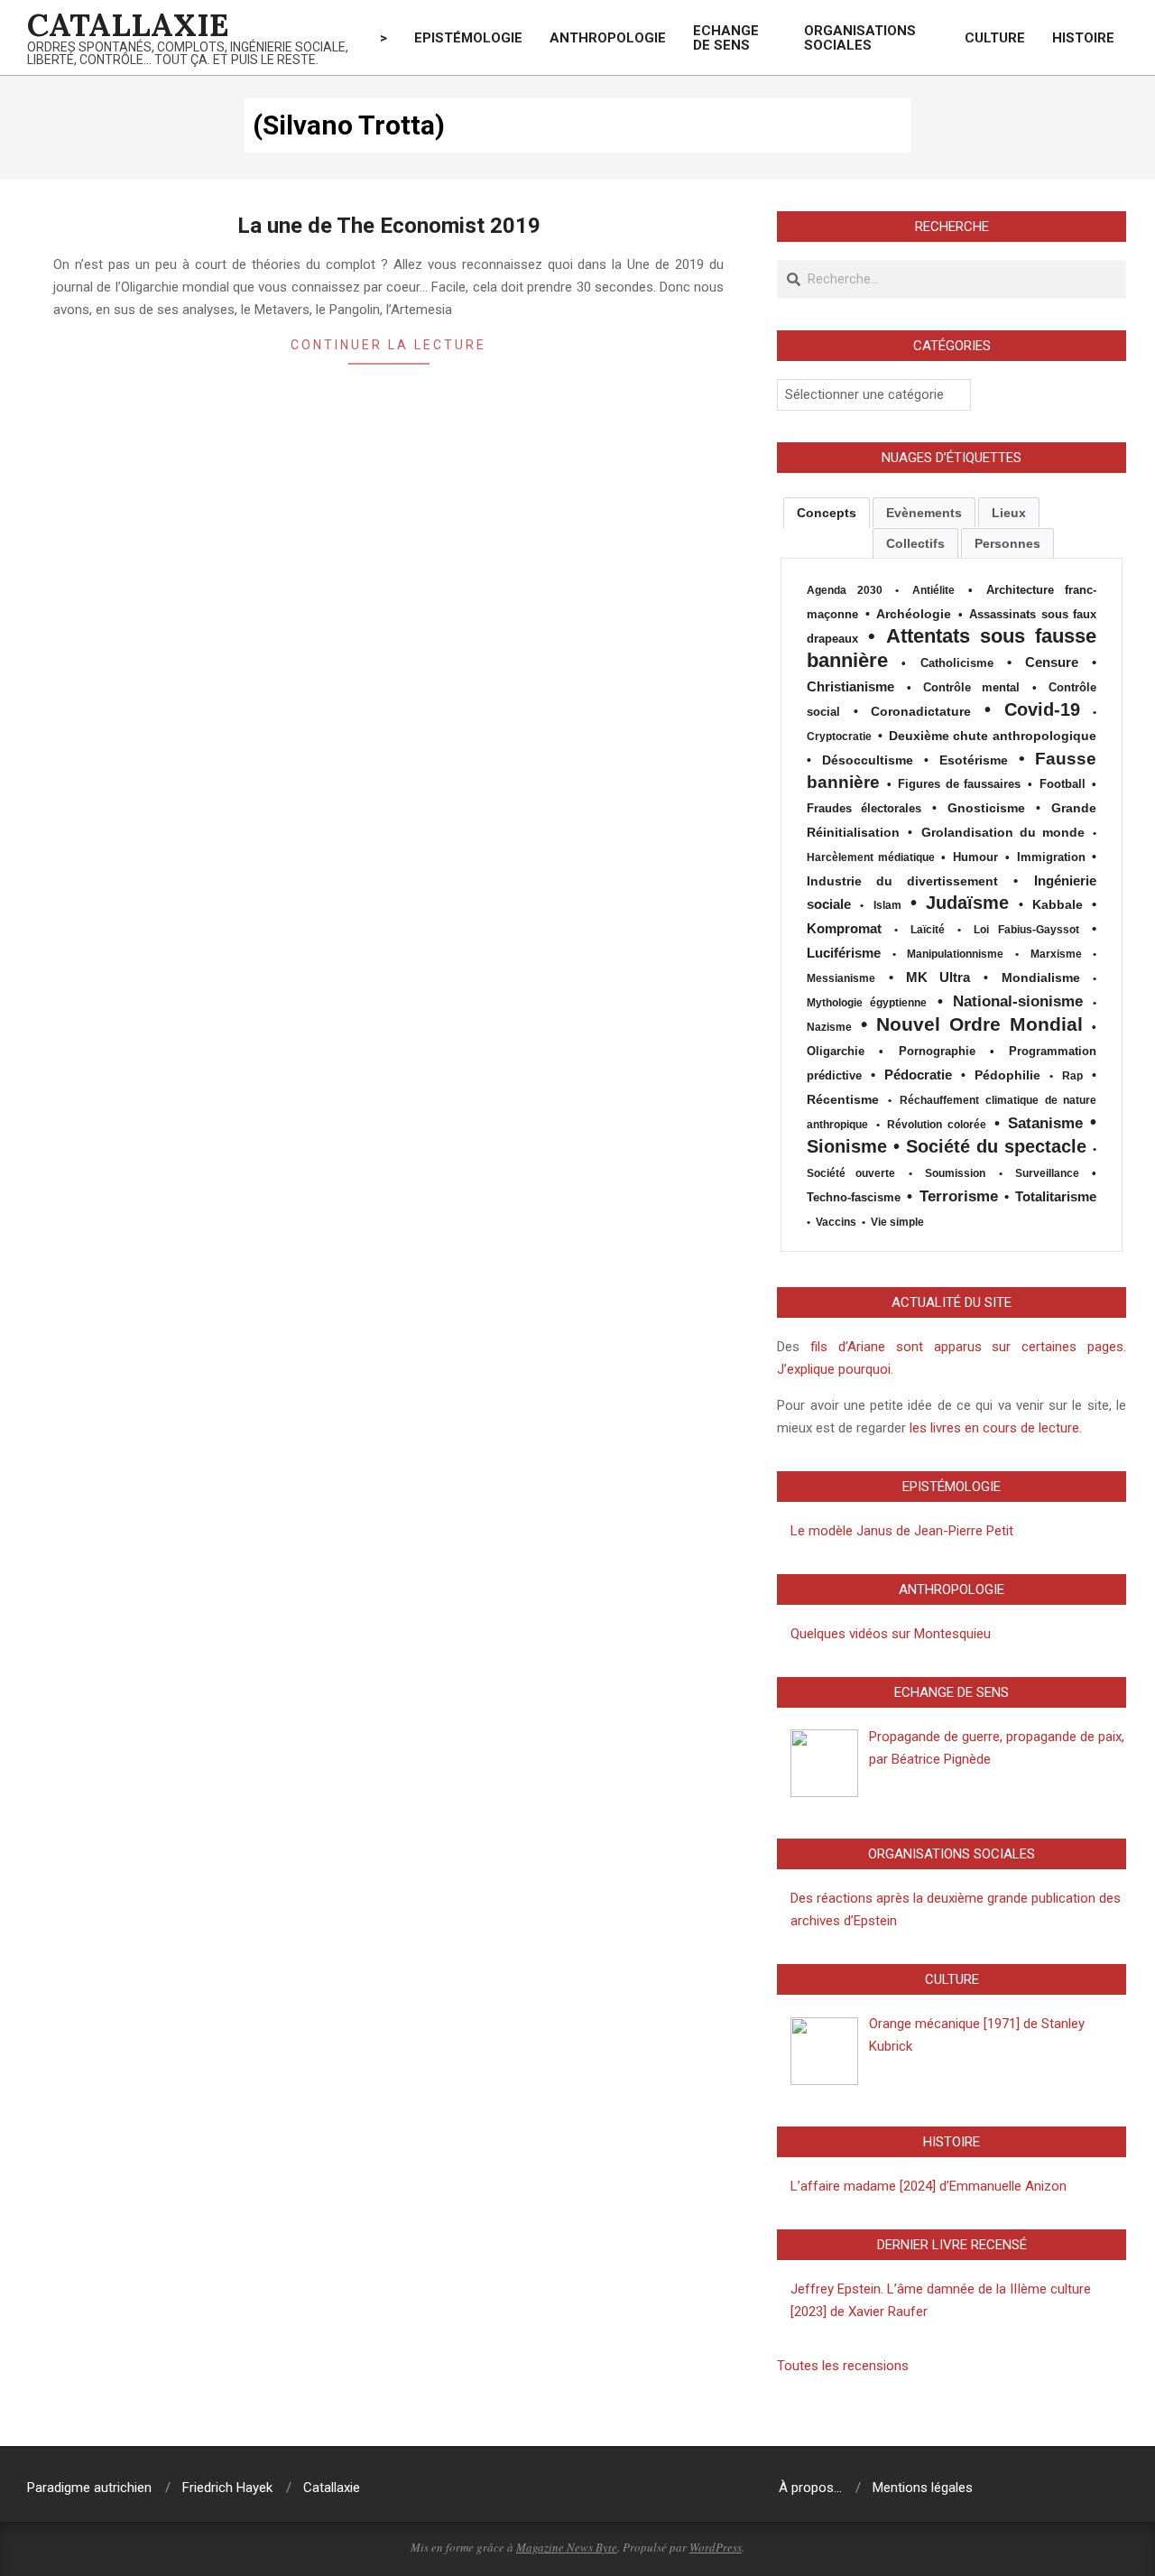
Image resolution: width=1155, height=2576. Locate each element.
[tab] (827, 513)
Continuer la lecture (388, 345)
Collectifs (915, 543)
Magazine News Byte (567, 2547)
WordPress (716, 2547)
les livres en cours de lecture (993, 1428)
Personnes (1007, 543)
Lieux (1009, 513)
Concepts (827, 513)
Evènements (924, 513)
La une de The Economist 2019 (389, 226)
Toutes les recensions (843, 2366)
